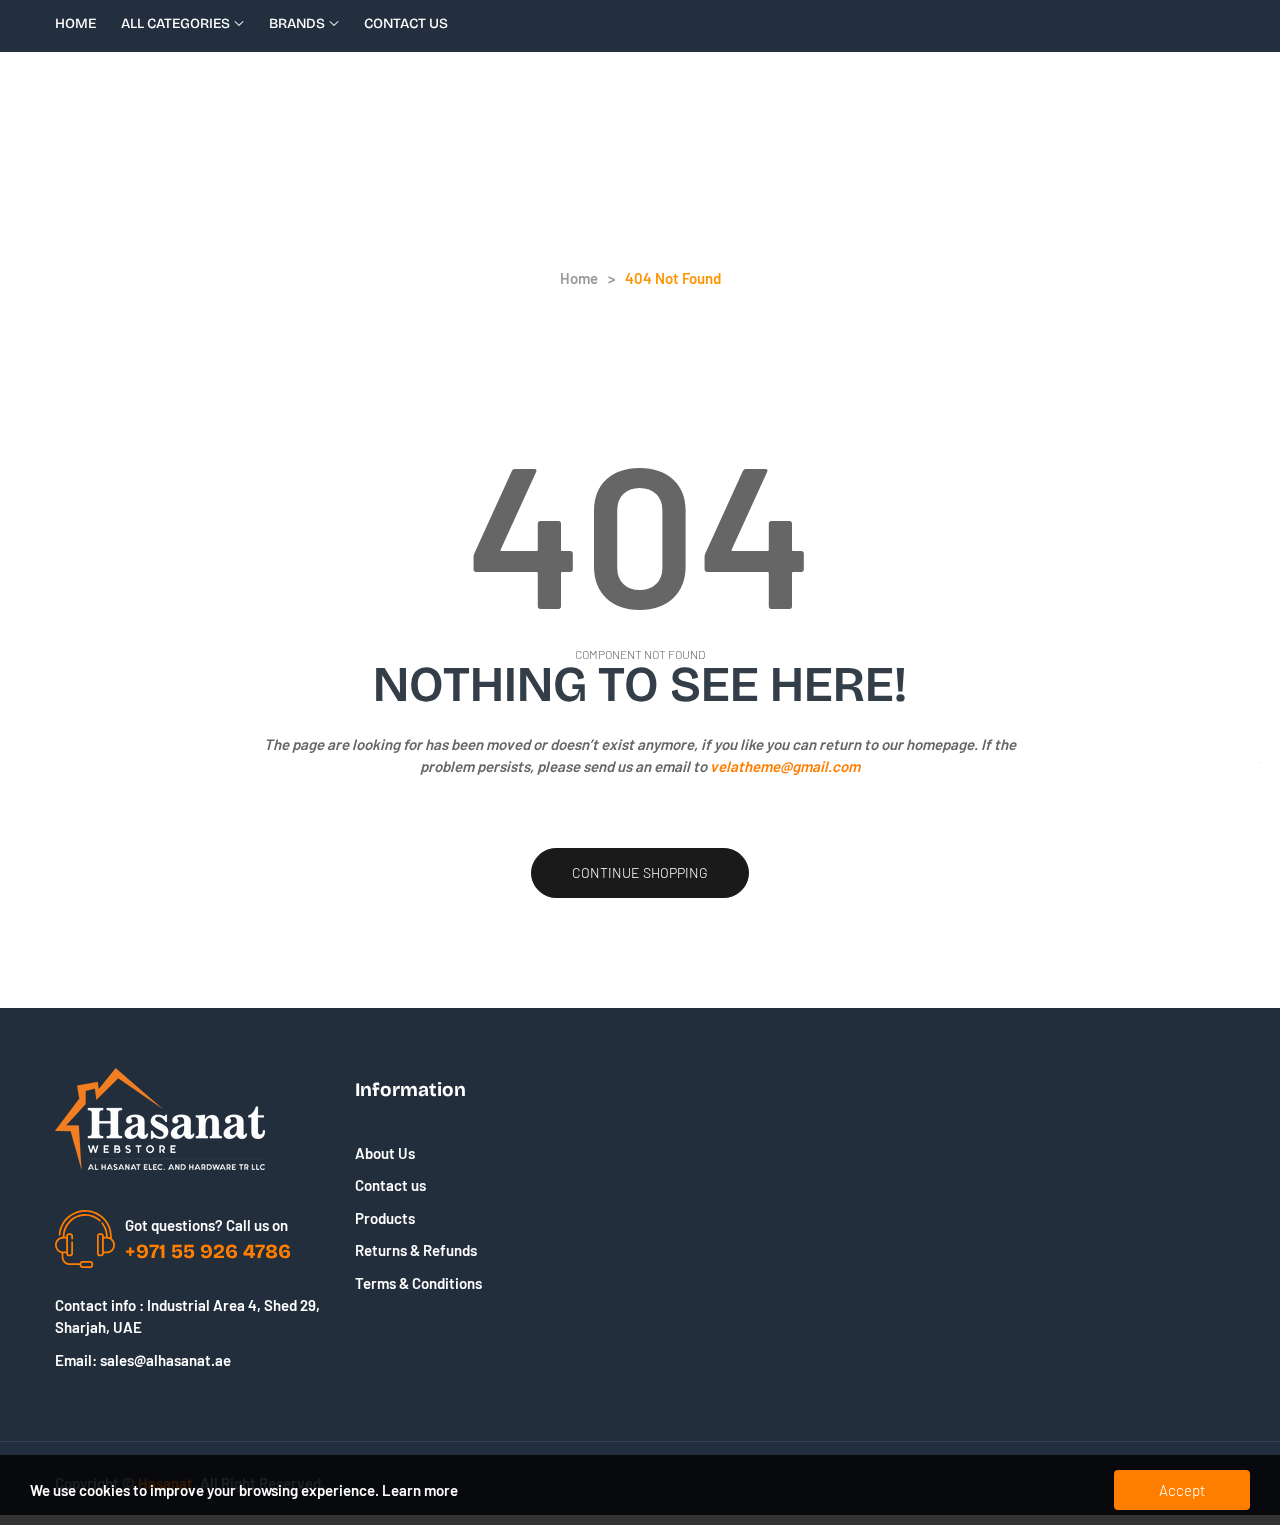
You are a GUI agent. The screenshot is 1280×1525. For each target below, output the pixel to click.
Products (385, 1218)
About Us (385, 1153)
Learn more (420, 1490)
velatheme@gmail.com (785, 766)
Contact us (390, 1185)
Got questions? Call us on (206, 1225)
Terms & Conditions (418, 1283)
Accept (1182, 1490)
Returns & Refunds (416, 1250)
